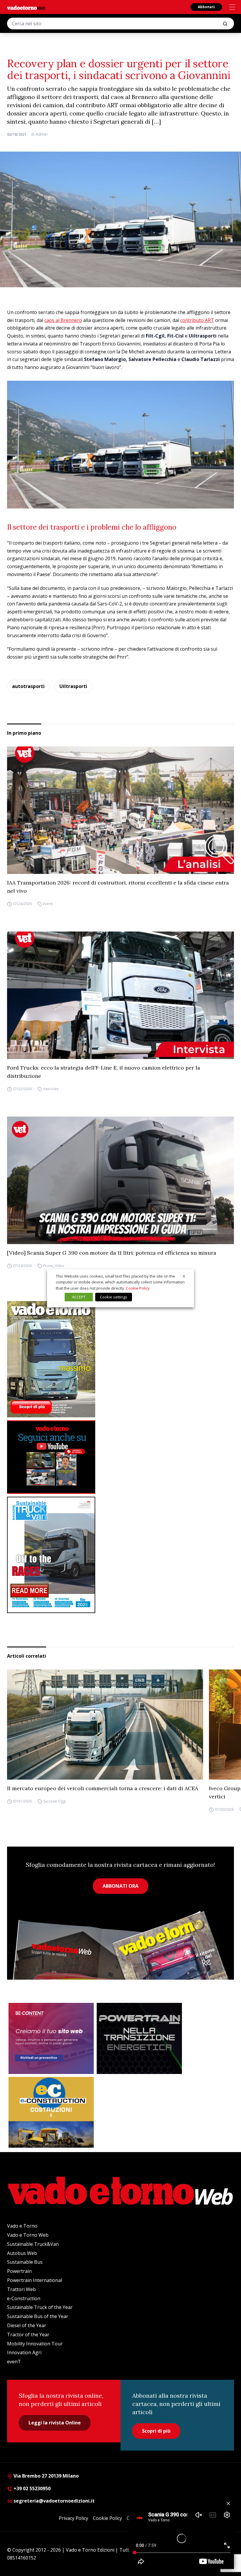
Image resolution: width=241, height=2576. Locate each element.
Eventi (48, 904)
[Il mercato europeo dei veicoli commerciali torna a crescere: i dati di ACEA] (105, 1725)
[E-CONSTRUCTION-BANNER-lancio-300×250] (51, 2112)
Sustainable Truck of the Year (40, 2307)
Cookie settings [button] (114, 1297)
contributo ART (197, 320)
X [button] (184, 1276)
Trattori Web (21, 2289)
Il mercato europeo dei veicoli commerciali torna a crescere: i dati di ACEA (103, 1788)
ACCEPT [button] (79, 1297)
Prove (48, 1266)
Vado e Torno (22, 2226)
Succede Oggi (55, 1801)
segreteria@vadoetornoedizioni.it (53, 2501)
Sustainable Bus (25, 2262)
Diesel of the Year (27, 2325)
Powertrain (19, 2271)
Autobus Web (22, 2253)
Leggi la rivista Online (55, 2423)
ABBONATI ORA (120, 1886)
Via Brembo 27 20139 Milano (46, 2476)
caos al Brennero (63, 320)
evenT (14, 2362)
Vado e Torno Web (28, 2235)
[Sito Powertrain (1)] (139, 2038)
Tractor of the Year (28, 2335)
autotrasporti (28, 686)
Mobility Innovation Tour (35, 2344)
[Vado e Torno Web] (26, 8)
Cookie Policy (107, 2518)
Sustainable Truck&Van (33, 2244)
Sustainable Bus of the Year (38, 2316)
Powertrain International (35, 2280)
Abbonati (206, 7)
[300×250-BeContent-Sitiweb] (51, 2038)
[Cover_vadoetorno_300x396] (120, 1359)
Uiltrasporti (73, 686)
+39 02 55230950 (31, 2488)
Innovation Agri (24, 2352)
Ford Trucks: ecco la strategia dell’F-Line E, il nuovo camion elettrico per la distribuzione (104, 1072)
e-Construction (24, 2298)
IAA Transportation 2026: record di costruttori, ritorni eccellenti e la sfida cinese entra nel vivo (118, 887)
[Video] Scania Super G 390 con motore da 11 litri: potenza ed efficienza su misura (112, 1253)
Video (60, 1266)
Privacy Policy (73, 2518)
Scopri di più (156, 2431)
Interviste (51, 1089)
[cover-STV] (120, 1555)
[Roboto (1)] (120, 1457)
